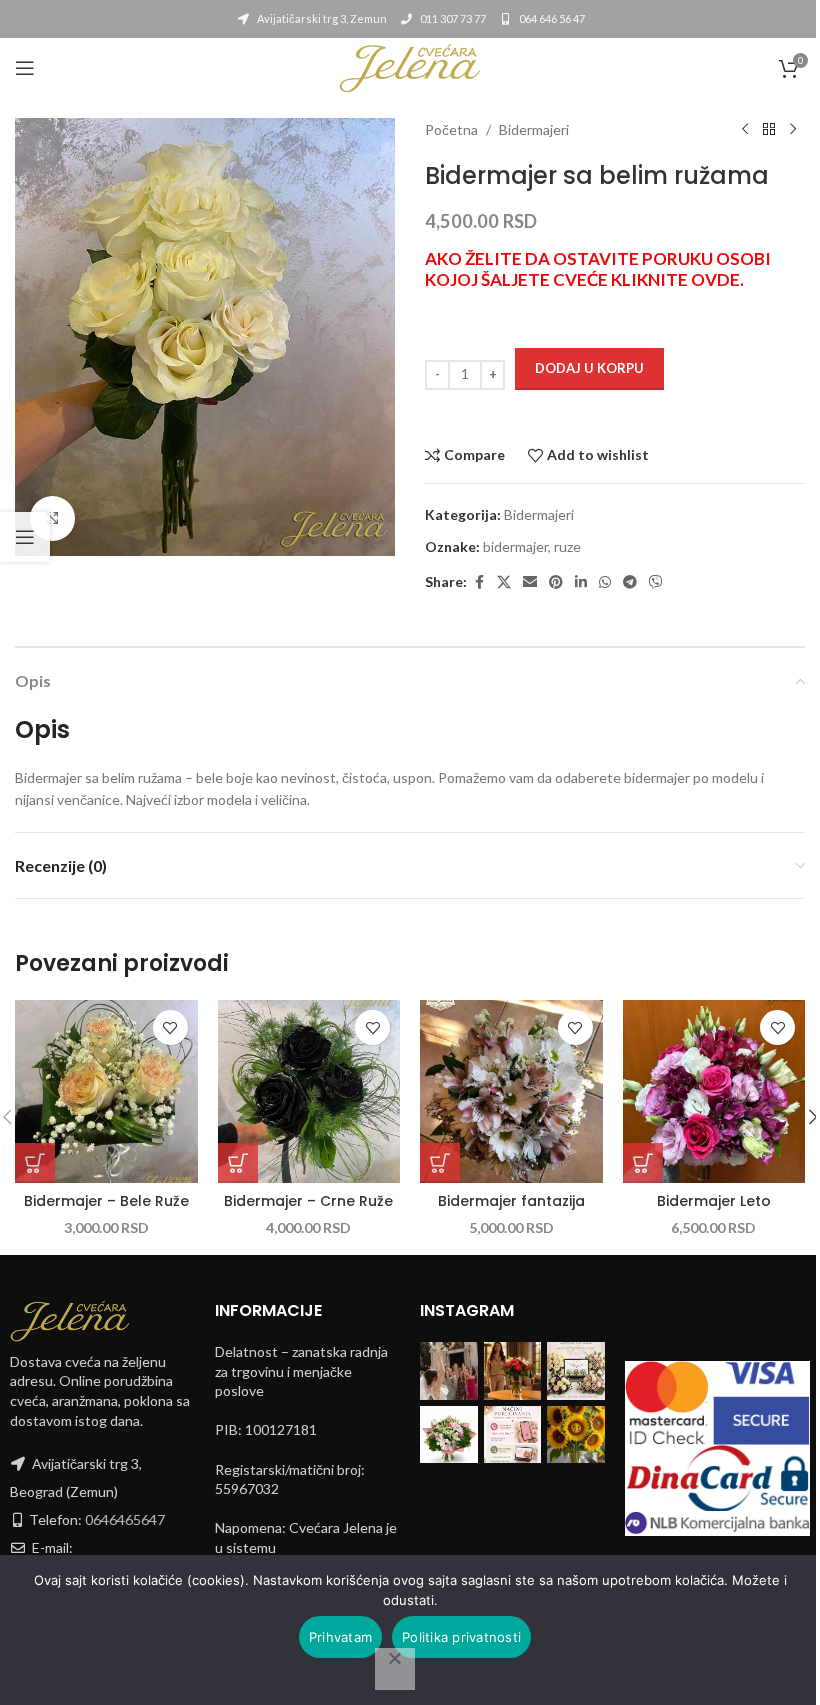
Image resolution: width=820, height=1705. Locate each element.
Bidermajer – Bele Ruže (106, 1201)
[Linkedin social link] (581, 582)
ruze (567, 546)
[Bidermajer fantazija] (511, 1091)
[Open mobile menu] (25, 68)
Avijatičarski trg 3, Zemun (321, 18)
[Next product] (793, 130)
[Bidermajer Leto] (714, 1091)
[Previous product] (745, 130)
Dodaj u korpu (589, 368)
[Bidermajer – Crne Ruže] (309, 1091)
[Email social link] (530, 582)
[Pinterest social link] (556, 582)
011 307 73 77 (452, 18)
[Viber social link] (656, 582)
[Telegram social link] (630, 582)
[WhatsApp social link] (605, 582)
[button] (35, 1163)
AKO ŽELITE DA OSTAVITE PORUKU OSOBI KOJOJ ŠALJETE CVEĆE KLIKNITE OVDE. (598, 269)
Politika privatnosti (461, 1637)
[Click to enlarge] (52, 518)
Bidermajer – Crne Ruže (308, 1201)
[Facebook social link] (479, 582)
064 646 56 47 (551, 18)
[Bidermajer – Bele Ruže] (106, 1091)
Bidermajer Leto (714, 1201)
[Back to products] (769, 130)
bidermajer (515, 546)
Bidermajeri (534, 129)
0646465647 (125, 1519)
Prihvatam (340, 1637)
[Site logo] (410, 66)
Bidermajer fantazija (511, 1201)
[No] (395, 1669)
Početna (451, 129)
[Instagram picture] (449, 1371)
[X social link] (504, 582)
